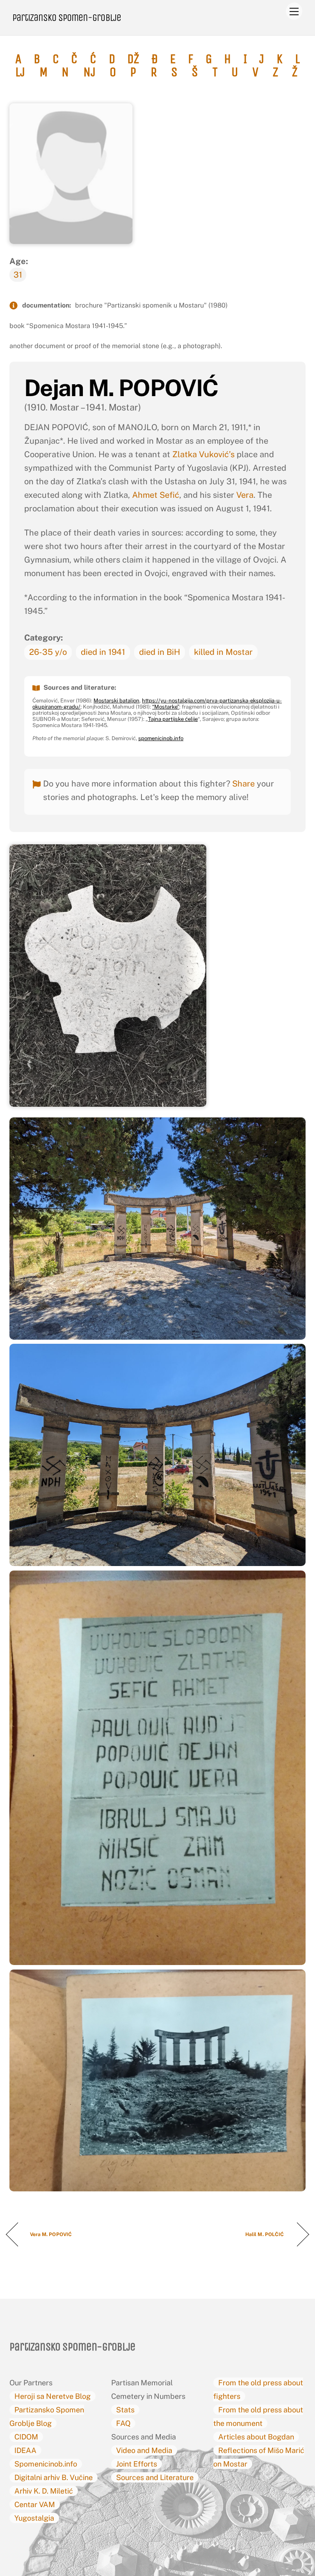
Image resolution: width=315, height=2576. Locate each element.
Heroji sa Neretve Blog (52, 2396)
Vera (245, 495)
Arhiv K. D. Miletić (44, 2491)
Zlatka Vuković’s (203, 454)
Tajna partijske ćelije (173, 719)
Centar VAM (35, 2504)
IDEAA (25, 2450)
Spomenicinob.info (46, 2464)
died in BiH (160, 652)
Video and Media (144, 2450)
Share (243, 784)
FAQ (123, 2423)
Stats (125, 2410)
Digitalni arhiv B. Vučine (54, 2477)
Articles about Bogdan (256, 2437)
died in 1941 (103, 652)
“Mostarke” (166, 707)
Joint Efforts (137, 2464)
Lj (20, 72)
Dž (133, 59)
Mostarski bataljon (116, 701)
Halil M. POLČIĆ (265, 2234)
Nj (89, 72)
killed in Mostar (223, 652)
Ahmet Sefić (156, 495)
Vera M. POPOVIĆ (51, 2234)
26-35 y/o (48, 652)
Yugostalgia (34, 2518)
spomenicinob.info (161, 738)
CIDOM (26, 2437)
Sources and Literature (155, 2477)
